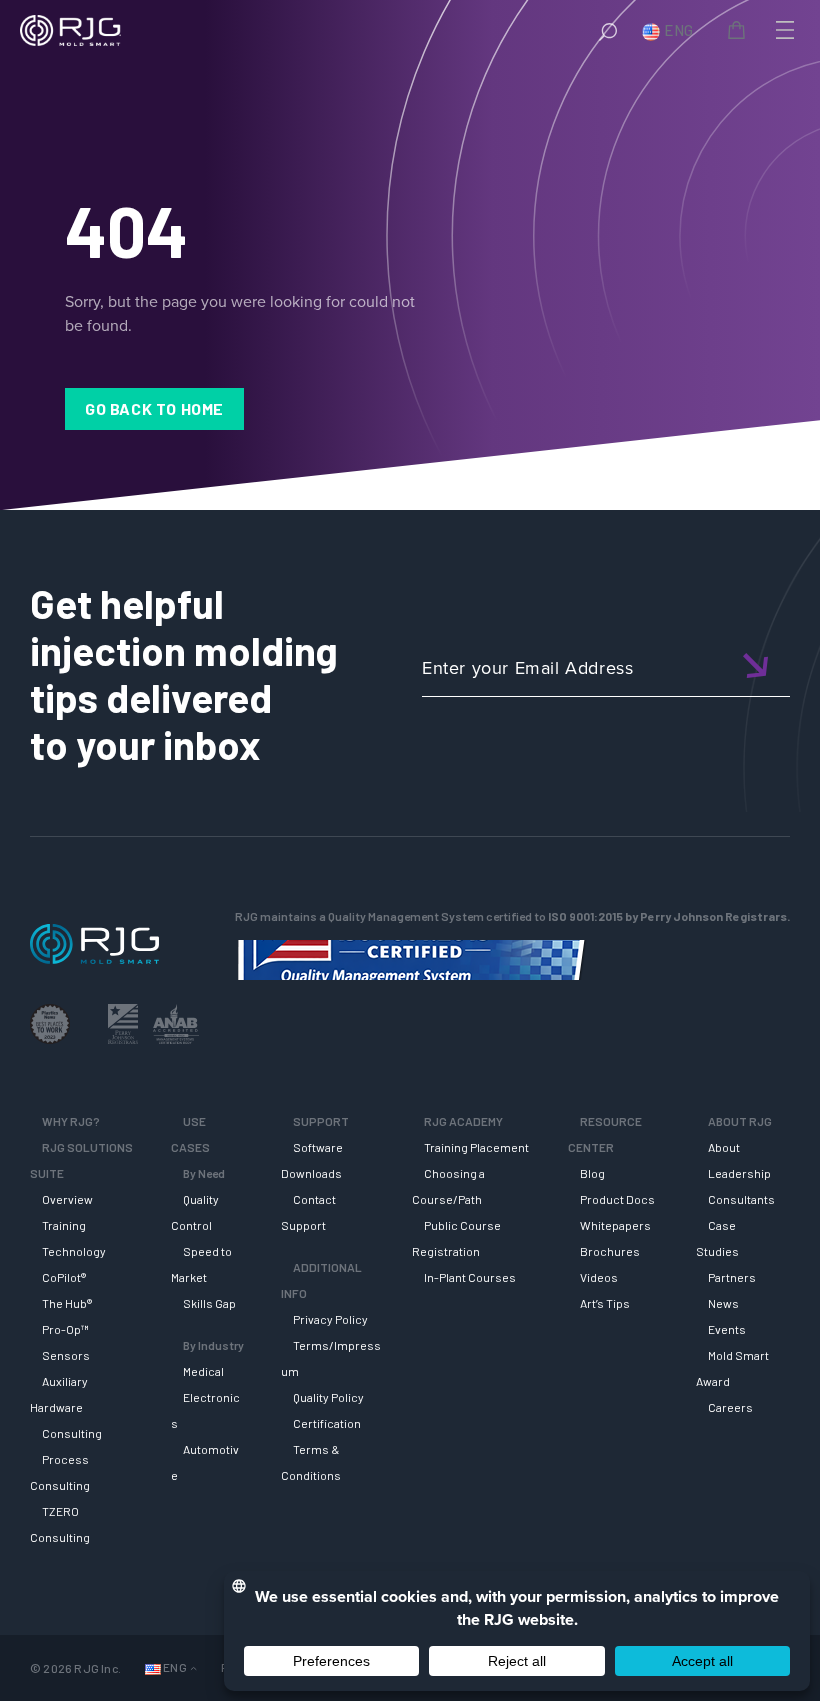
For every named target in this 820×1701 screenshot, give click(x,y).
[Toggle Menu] (783, 30)
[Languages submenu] (193, 1668)
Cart (740, 33)
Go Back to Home (154, 408)
